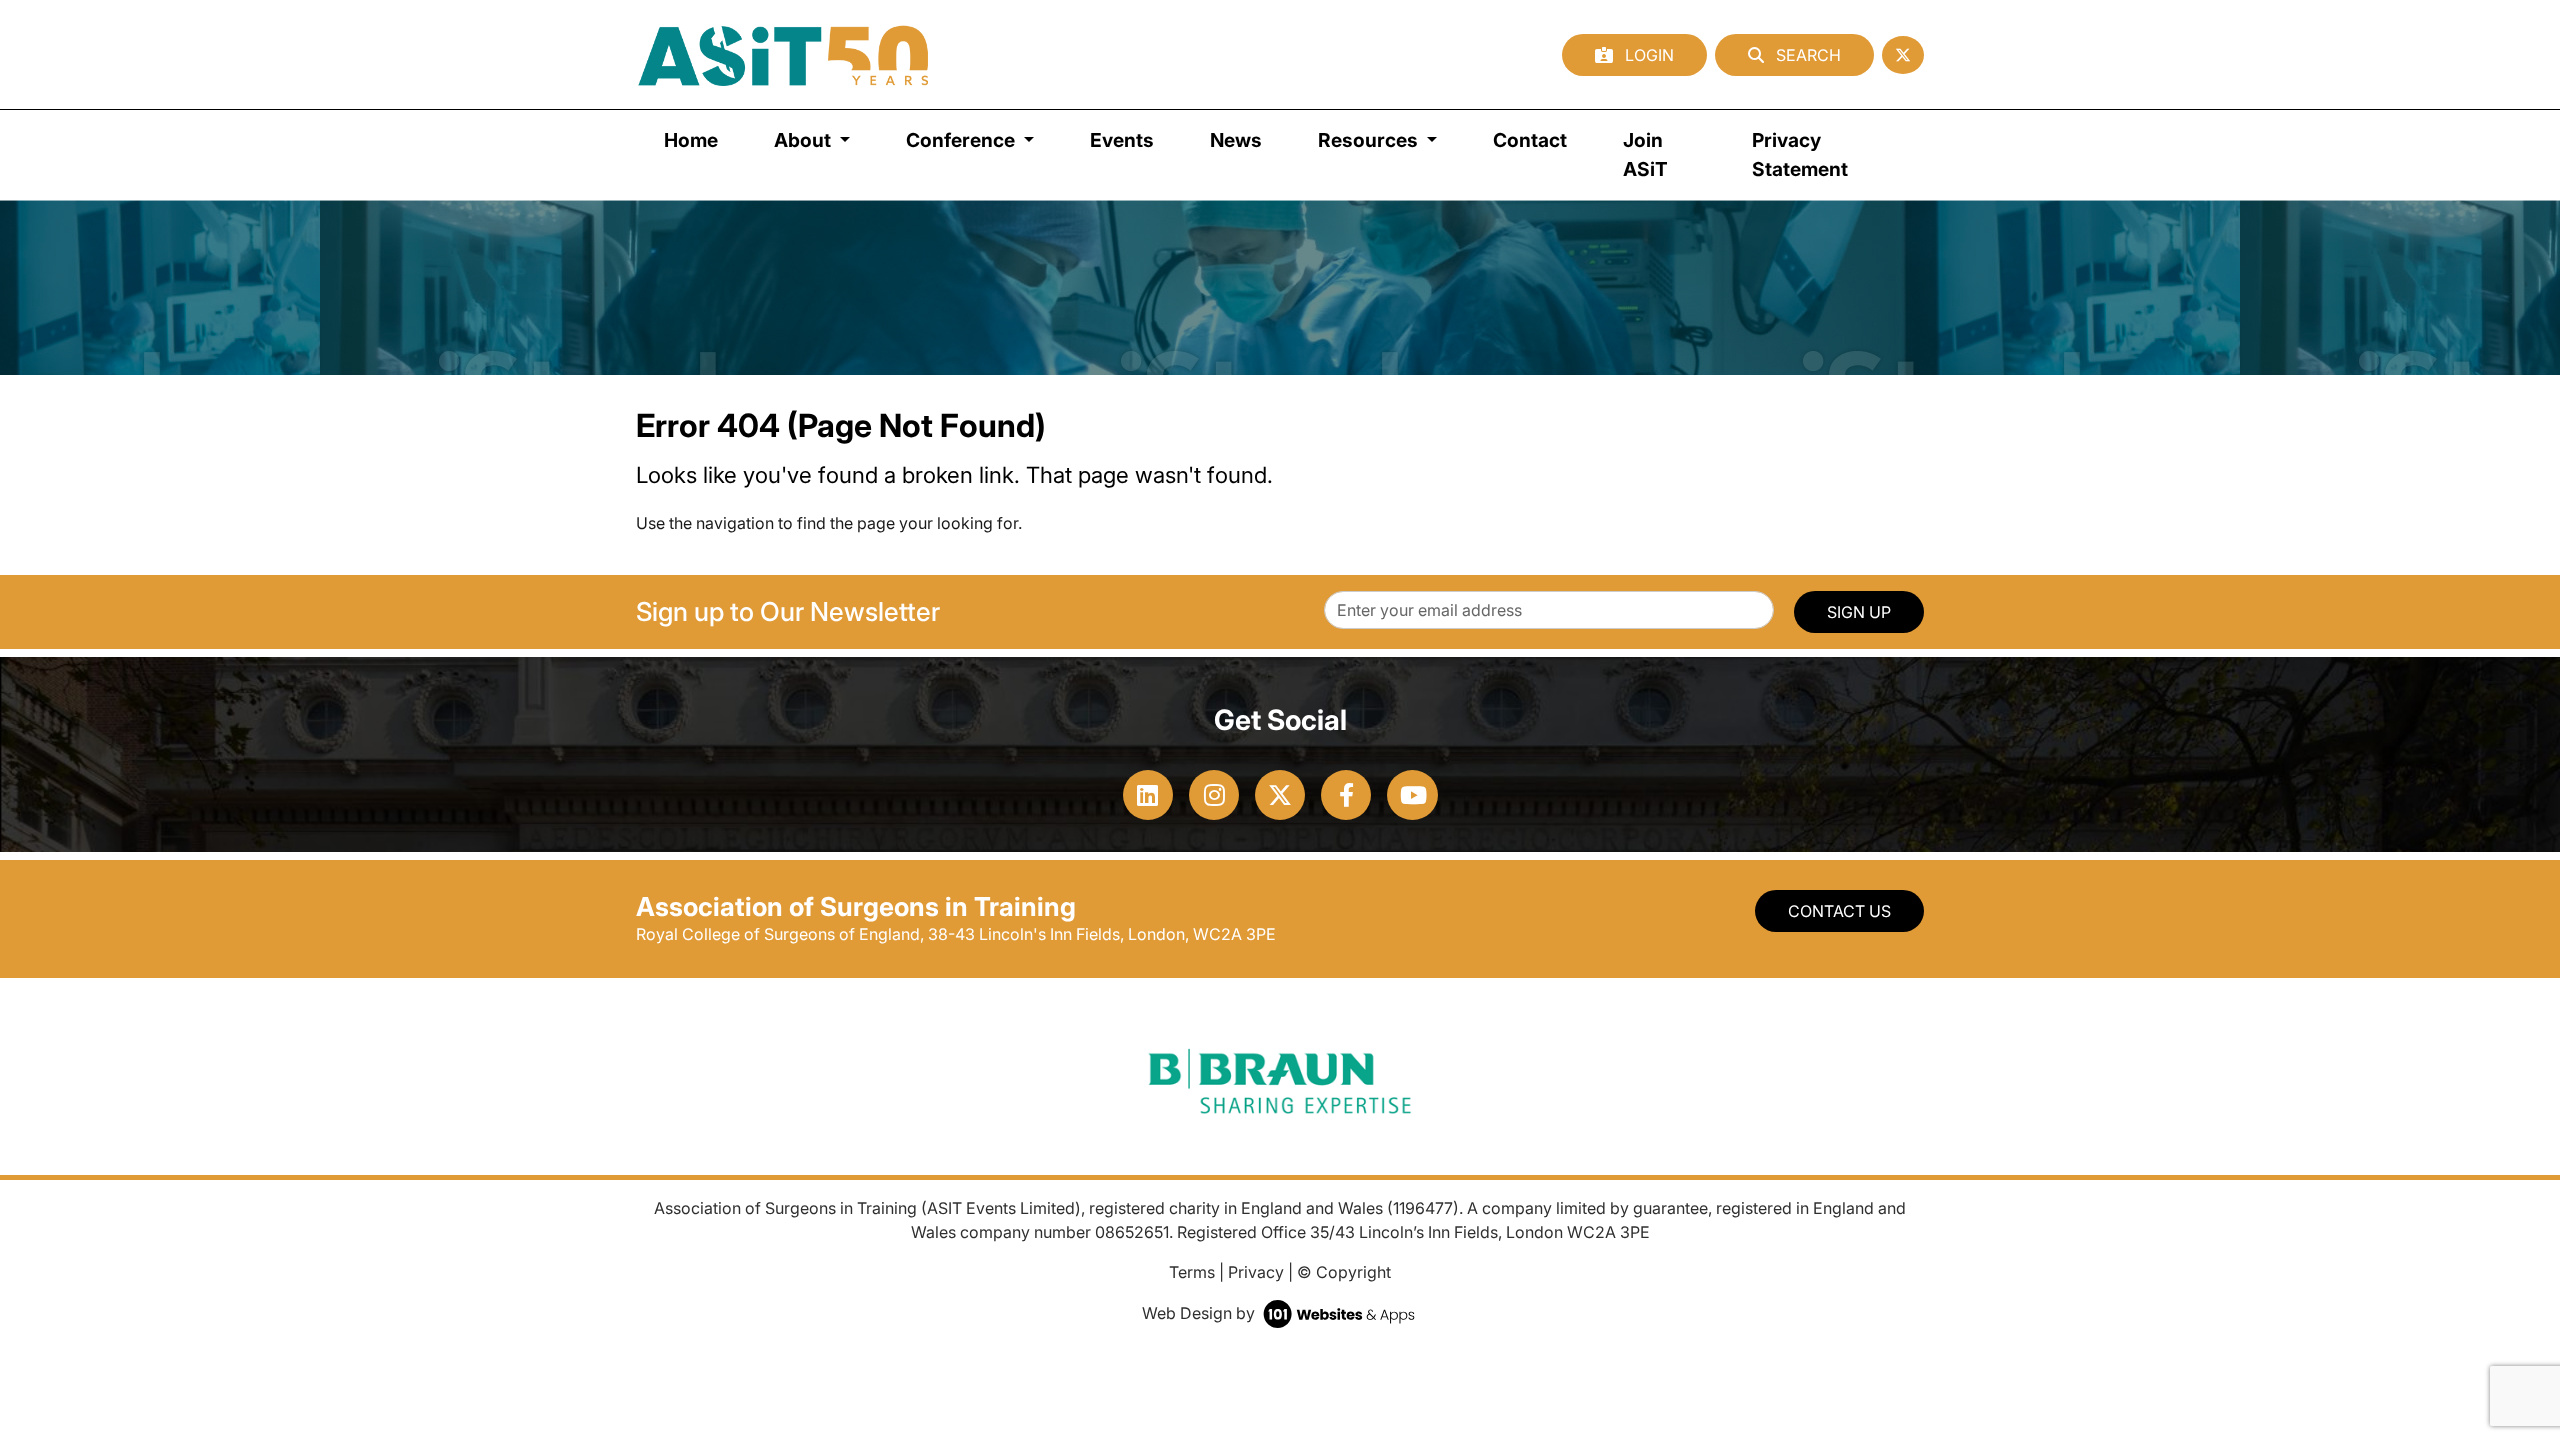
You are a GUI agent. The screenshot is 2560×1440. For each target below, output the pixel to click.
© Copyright (1344, 1272)
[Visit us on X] (1280, 795)
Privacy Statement (1800, 154)
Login (1647, 55)
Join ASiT (1645, 154)
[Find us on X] (1903, 55)
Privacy (1256, 1272)
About (804, 140)
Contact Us (1839, 911)
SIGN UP (1859, 612)
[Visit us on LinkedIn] (1148, 795)
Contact (1530, 140)
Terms (1192, 1272)
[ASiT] (784, 54)
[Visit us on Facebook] (1346, 795)
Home (691, 140)
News (1236, 140)
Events (1122, 140)
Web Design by (1200, 1313)
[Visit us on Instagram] (1214, 795)
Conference (962, 140)
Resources (1370, 140)
